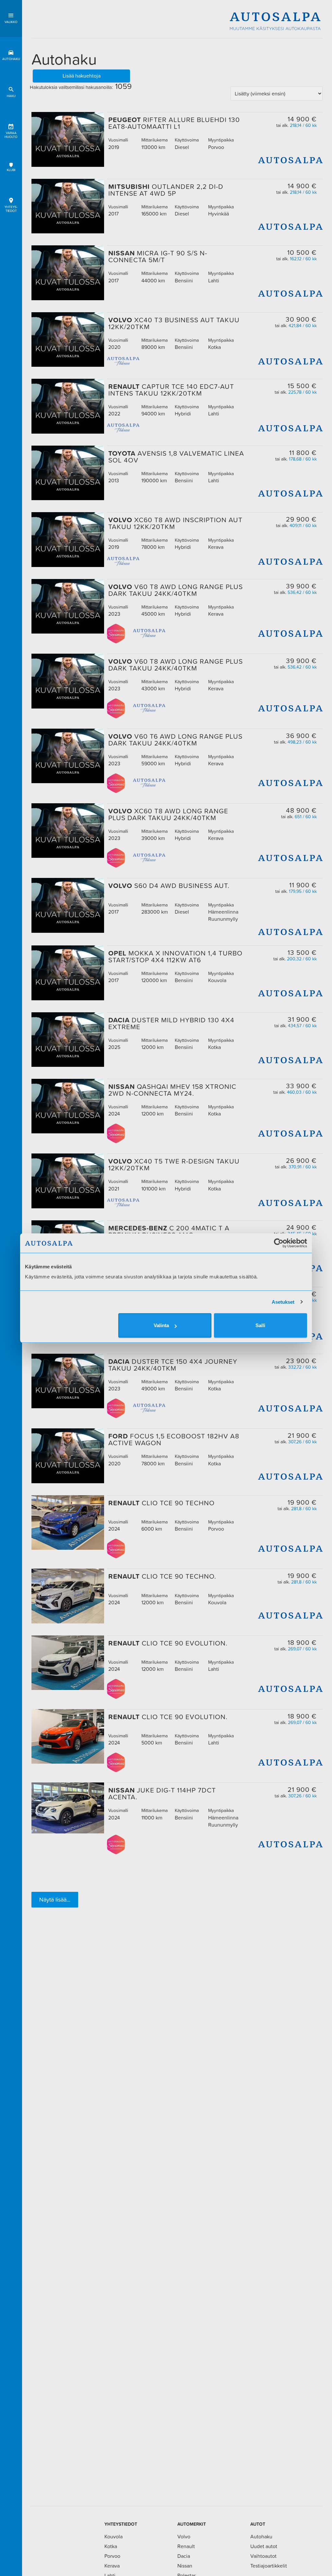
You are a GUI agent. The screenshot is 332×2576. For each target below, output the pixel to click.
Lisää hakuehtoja (82, 76)
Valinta (161, 1325)
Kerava (112, 2566)
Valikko (11, 22)
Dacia (184, 2556)
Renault (186, 2546)
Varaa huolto (11, 135)
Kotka (111, 2546)
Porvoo (112, 2556)
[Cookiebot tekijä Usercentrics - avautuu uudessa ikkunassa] (279, 1243)
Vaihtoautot (263, 2556)
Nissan (185, 2566)
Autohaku (11, 59)
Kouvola (113, 2536)
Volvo (184, 2536)
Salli (260, 1325)
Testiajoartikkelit (269, 2566)
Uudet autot (264, 2546)
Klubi (11, 170)
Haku (11, 96)
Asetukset (283, 1302)
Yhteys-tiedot (11, 209)
